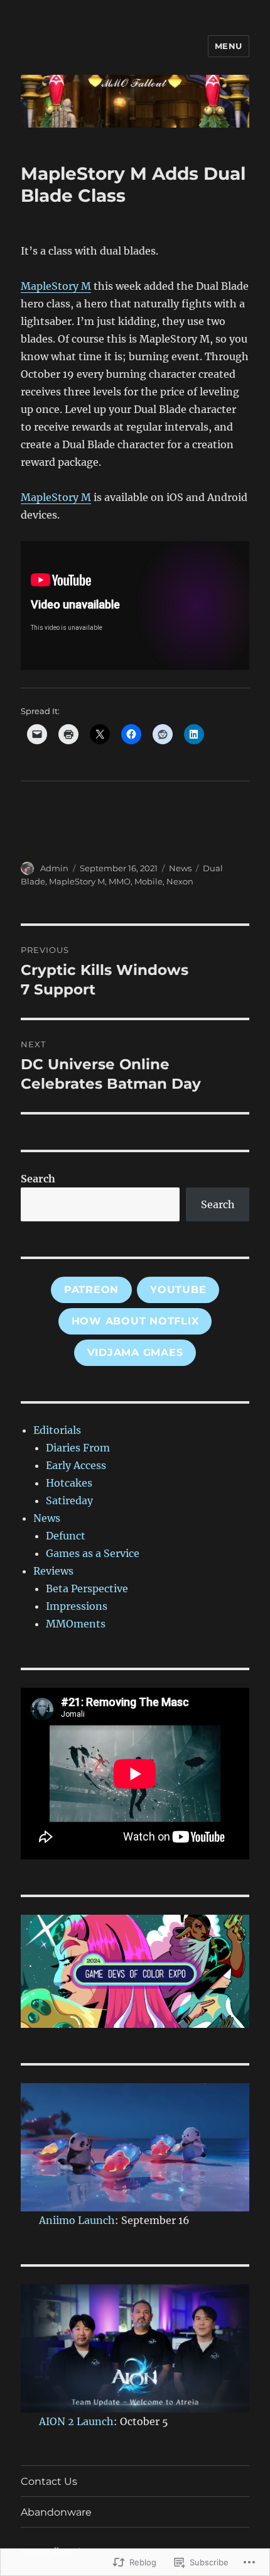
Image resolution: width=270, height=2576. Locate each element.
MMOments (76, 1624)
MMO (120, 881)
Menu (229, 46)
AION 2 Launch (76, 2421)
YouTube (178, 1290)
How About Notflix (135, 1321)
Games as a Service (93, 1553)
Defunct (66, 1536)
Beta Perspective (87, 1588)
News (180, 868)
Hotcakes (69, 1483)
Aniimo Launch (77, 2220)
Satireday (69, 1500)
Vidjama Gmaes (135, 1352)
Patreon (91, 1290)
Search (38, 1179)
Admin (54, 868)
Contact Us (49, 2481)
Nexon (180, 881)
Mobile (148, 881)
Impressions (77, 1606)
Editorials (57, 1430)
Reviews (53, 1571)
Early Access (76, 1465)
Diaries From (78, 1448)
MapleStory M (56, 286)
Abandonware (56, 2512)
